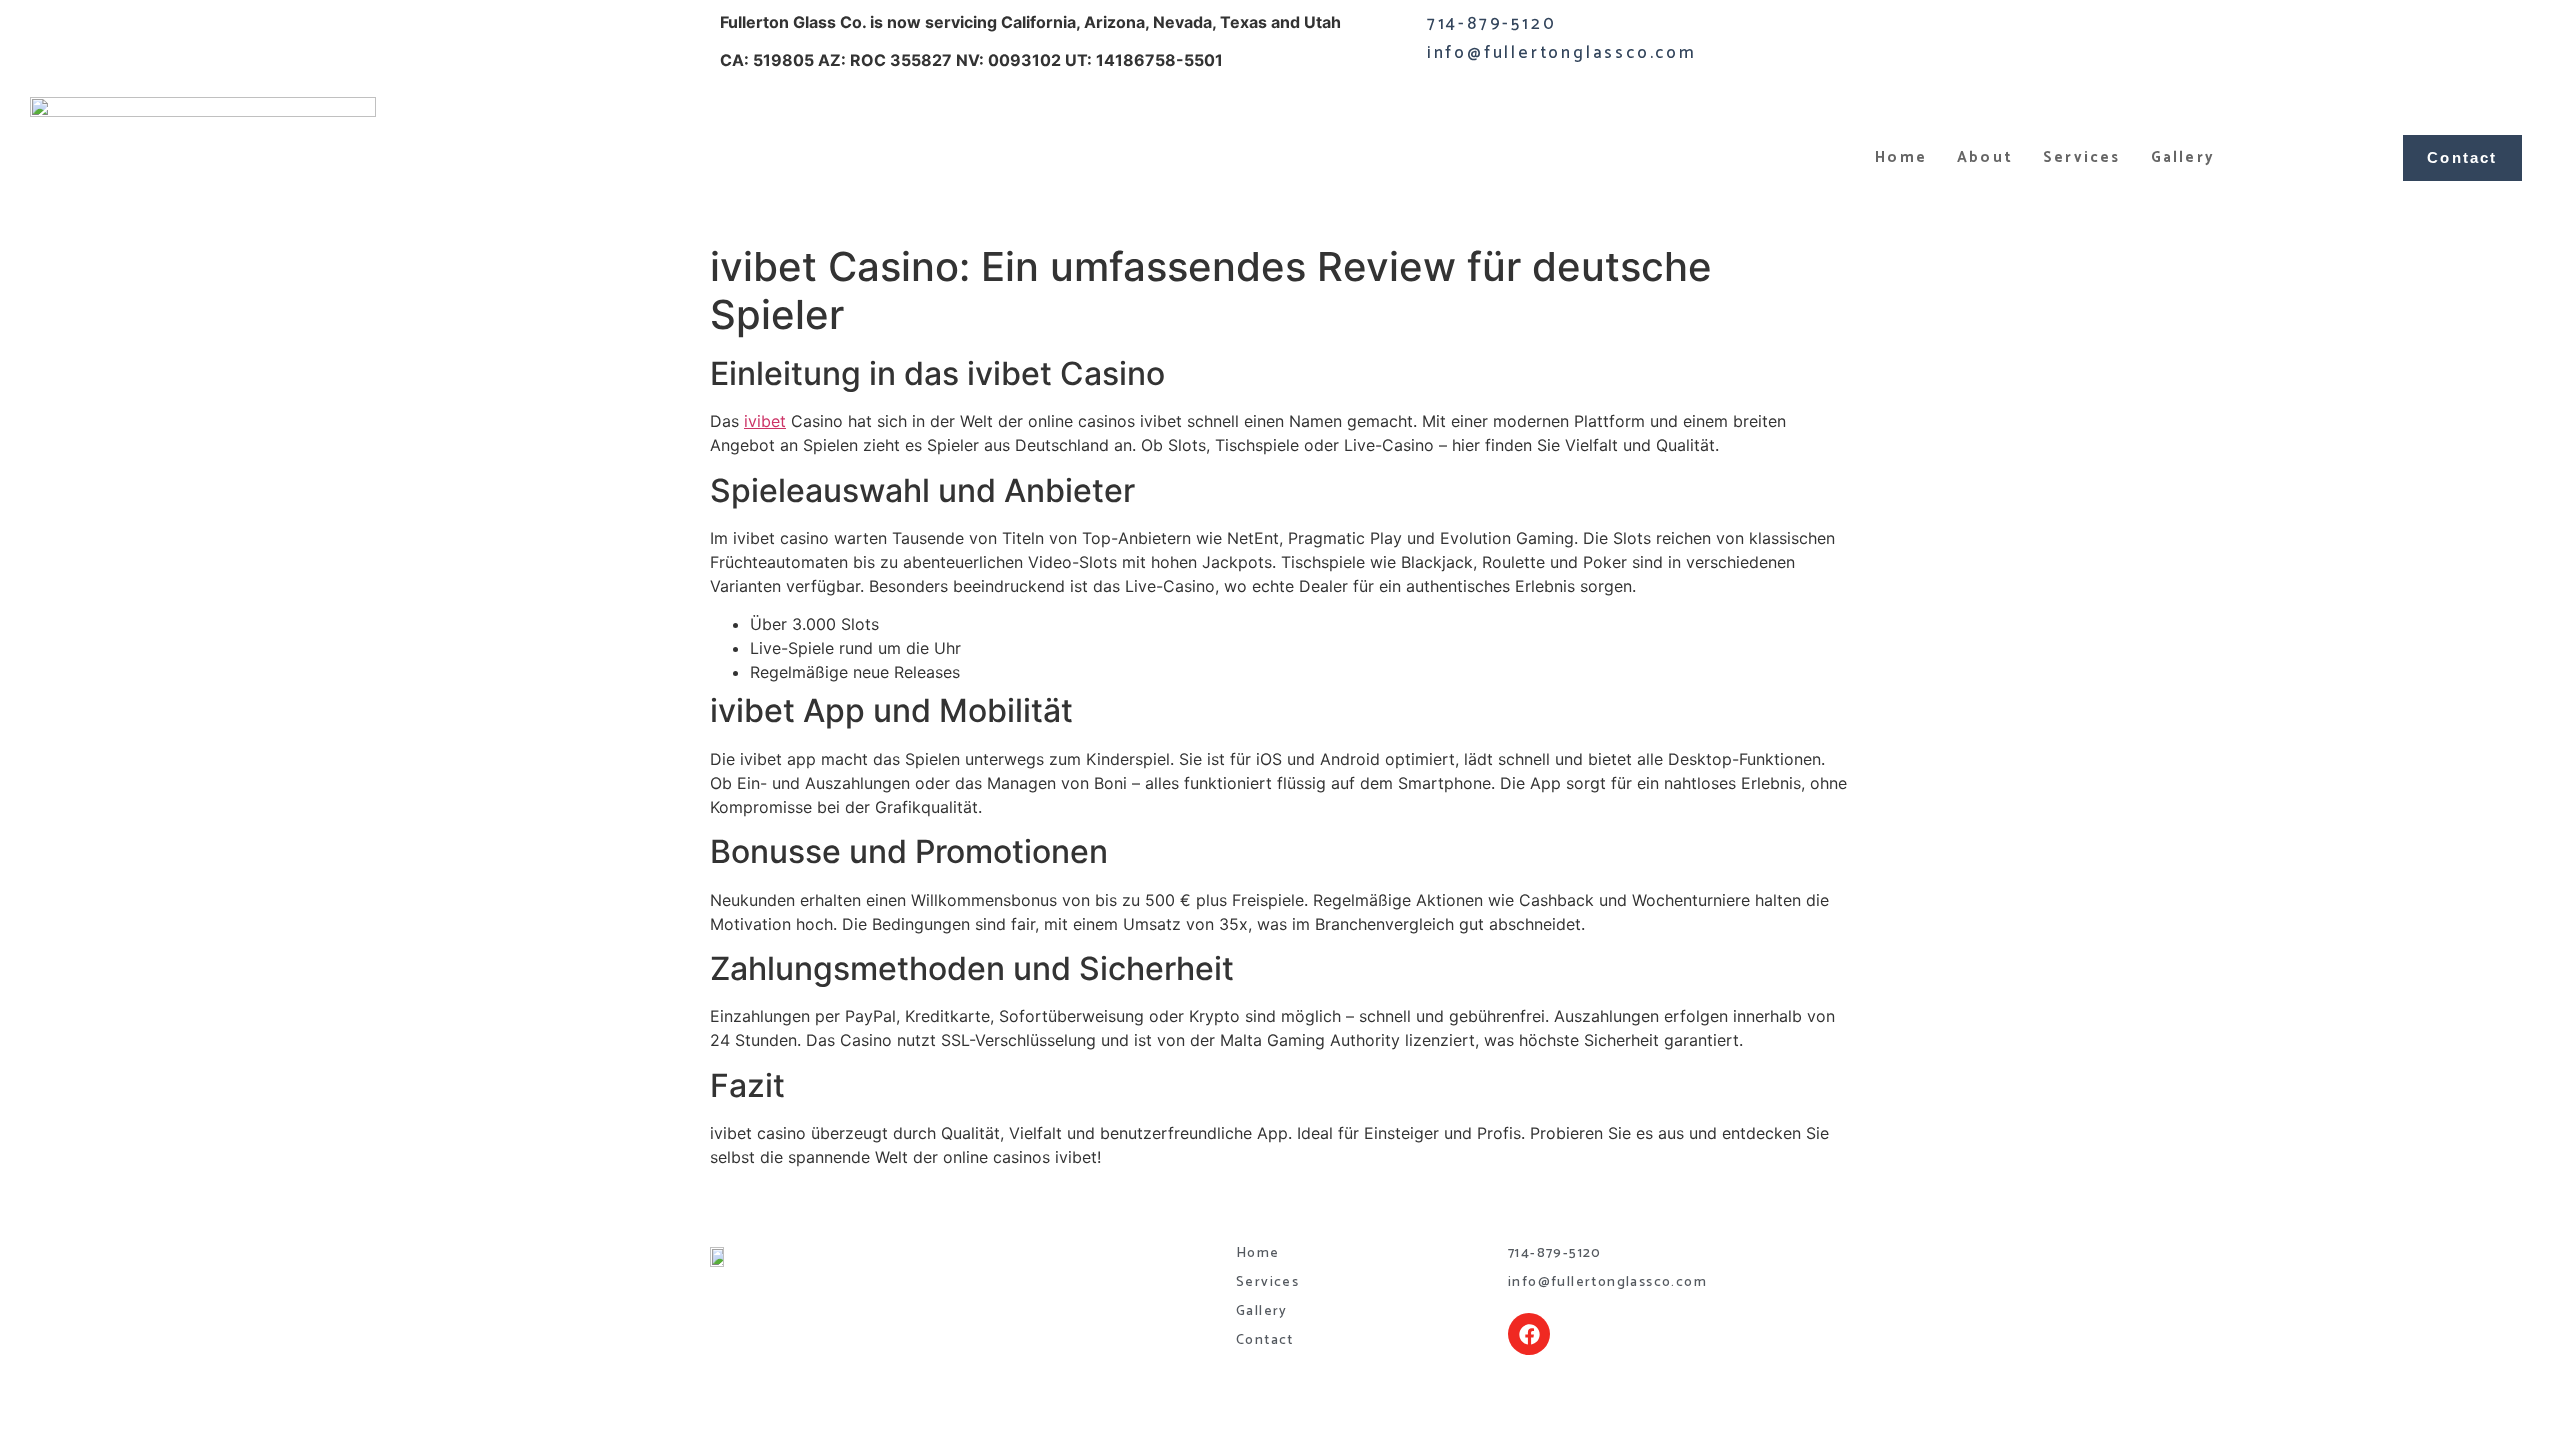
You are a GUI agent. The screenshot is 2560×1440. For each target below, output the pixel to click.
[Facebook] (1529, 1334)
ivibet (765, 421)
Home (1901, 157)
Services (2082, 157)
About (1985, 157)
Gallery (2183, 157)
